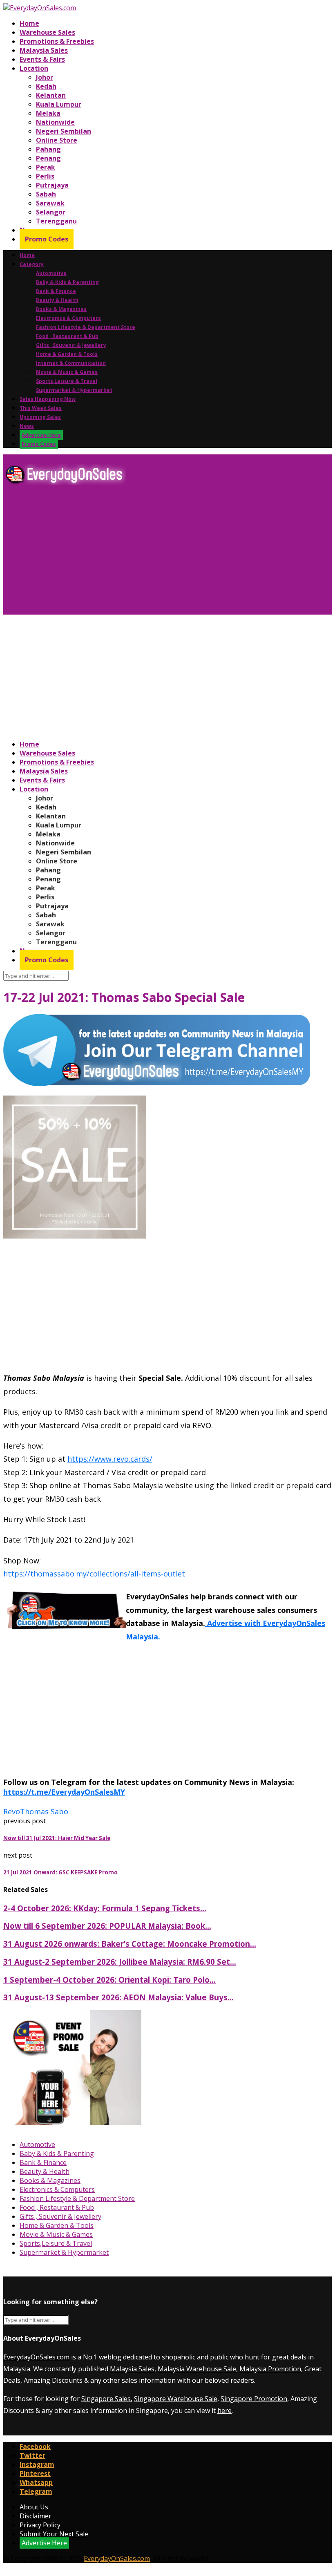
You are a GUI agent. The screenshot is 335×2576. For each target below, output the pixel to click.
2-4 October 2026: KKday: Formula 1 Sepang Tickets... (105, 1908)
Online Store (57, 140)
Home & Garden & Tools (67, 354)
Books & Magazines (61, 309)
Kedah (46, 86)
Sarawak (50, 203)
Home (29, 23)
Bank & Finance (56, 291)
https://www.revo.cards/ (110, 1459)
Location (34, 68)
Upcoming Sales (40, 417)
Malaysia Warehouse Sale (197, 2369)
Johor (45, 77)
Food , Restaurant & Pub (67, 336)
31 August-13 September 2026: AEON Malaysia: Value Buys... (118, 1997)
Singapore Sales (106, 2399)
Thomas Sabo (44, 1811)
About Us (34, 2507)
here (224, 2411)
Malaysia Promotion (270, 2369)
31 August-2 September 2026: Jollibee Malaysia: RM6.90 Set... (120, 1962)
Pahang (48, 149)
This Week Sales (41, 408)
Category (32, 264)
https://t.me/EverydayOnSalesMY (64, 1792)
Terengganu (56, 221)
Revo (12, 1811)
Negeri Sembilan (64, 131)
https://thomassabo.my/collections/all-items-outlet (94, 1574)
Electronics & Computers (68, 318)
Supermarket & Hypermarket (74, 390)
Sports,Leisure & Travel (67, 381)
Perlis (45, 176)
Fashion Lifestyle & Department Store (86, 327)
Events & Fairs (42, 59)
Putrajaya (52, 185)
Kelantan (51, 95)
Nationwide (55, 122)
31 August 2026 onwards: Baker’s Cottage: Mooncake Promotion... (130, 1944)
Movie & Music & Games (67, 372)
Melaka (48, 113)
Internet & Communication (71, 363)
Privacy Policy (40, 2525)
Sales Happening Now (48, 399)
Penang (48, 158)
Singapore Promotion (254, 2399)
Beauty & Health (57, 300)
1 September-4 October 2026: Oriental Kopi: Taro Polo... (109, 1980)
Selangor (51, 212)
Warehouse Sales (47, 32)
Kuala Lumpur (59, 104)
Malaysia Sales (44, 50)
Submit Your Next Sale (54, 2534)
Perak (46, 167)
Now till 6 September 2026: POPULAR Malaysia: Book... (107, 1926)
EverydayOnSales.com (36, 2357)
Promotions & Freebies (57, 41)
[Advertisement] (167, 553)
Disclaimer (36, 2516)
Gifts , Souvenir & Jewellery (71, 345)
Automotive (51, 273)
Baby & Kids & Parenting (67, 282)
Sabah (46, 194)
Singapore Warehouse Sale (176, 2399)
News (27, 426)
